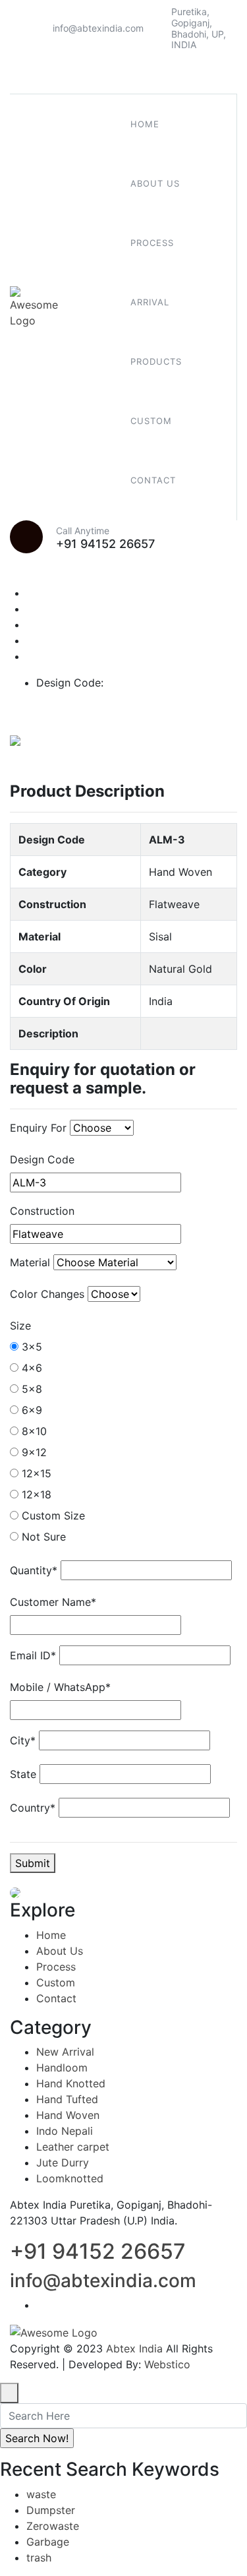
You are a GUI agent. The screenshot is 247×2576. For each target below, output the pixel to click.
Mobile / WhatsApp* (60, 1687)
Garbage (48, 2542)
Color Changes (47, 1294)
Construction (42, 1211)
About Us (60, 1951)
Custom (56, 1982)
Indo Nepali (65, 2131)
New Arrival (65, 2052)
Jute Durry (63, 2162)
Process (56, 1967)
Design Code (42, 1159)
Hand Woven (68, 2115)
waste (41, 2494)
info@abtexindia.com (98, 28)
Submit (33, 1863)
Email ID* (33, 1655)
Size (20, 1326)
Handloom (62, 2068)
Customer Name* (53, 1602)
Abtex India (134, 2348)
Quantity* (34, 1570)
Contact (56, 1998)
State (23, 1774)
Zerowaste (53, 2526)
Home (51, 1935)
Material (30, 1262)
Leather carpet (73, 2147)
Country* (33, 1808)
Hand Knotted (71, 2083)
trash (39, 2558)
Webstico (167, 2364)
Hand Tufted (67, 2099)
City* (23, 1740)
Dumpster (51, 2510)
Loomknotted (70, 2178)
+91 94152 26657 (105, 544)
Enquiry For (38, 1128)
